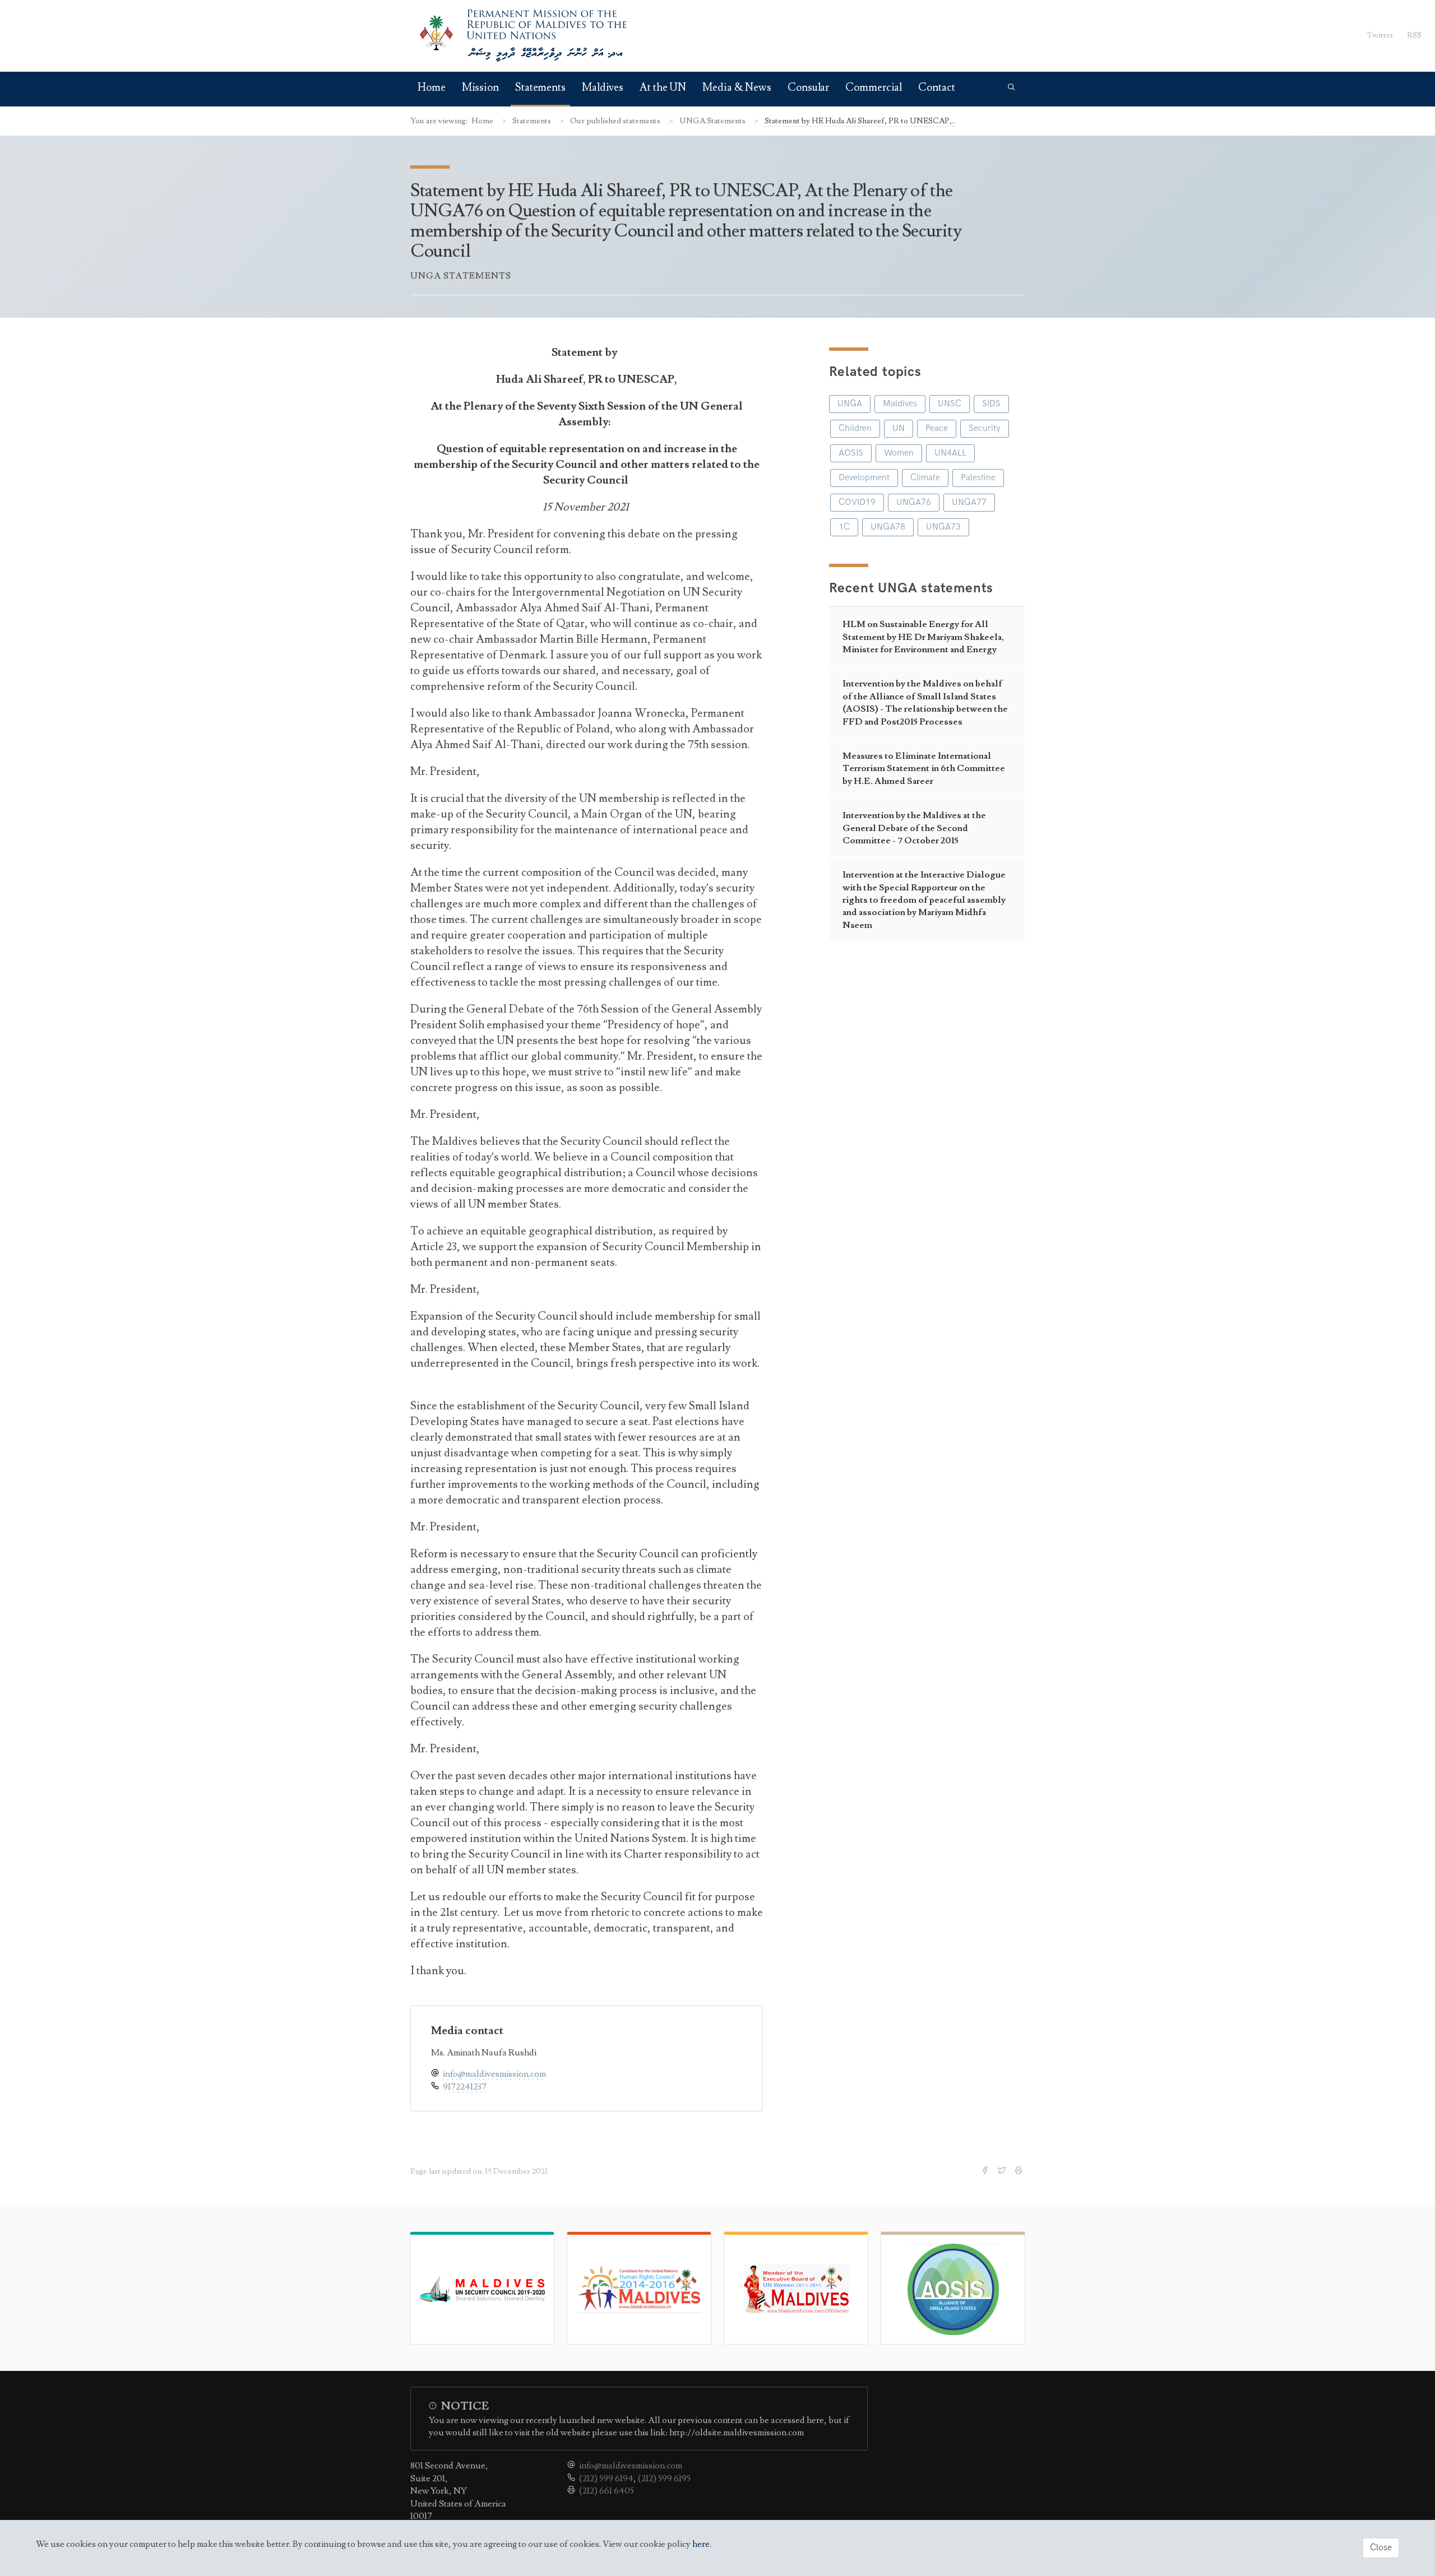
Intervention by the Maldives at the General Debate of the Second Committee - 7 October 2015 (914, 828)
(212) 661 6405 (607, 2491)
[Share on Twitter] (1003, 2171)
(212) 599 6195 (664, 2478)
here (701, 2544)
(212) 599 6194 (606, 2478)
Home (432, 88)
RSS (1414, 35)
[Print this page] (1020, 2171)
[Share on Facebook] (986, 2171)
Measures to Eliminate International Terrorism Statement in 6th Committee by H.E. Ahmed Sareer (924, 769)
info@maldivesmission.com (494, 2074)
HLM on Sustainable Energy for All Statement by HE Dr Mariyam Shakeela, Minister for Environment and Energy (923, 637)
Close (1381, 2548)
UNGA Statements (713, 121)
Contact (936, 88)
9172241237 (465, 2087)
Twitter (1380, 35)
